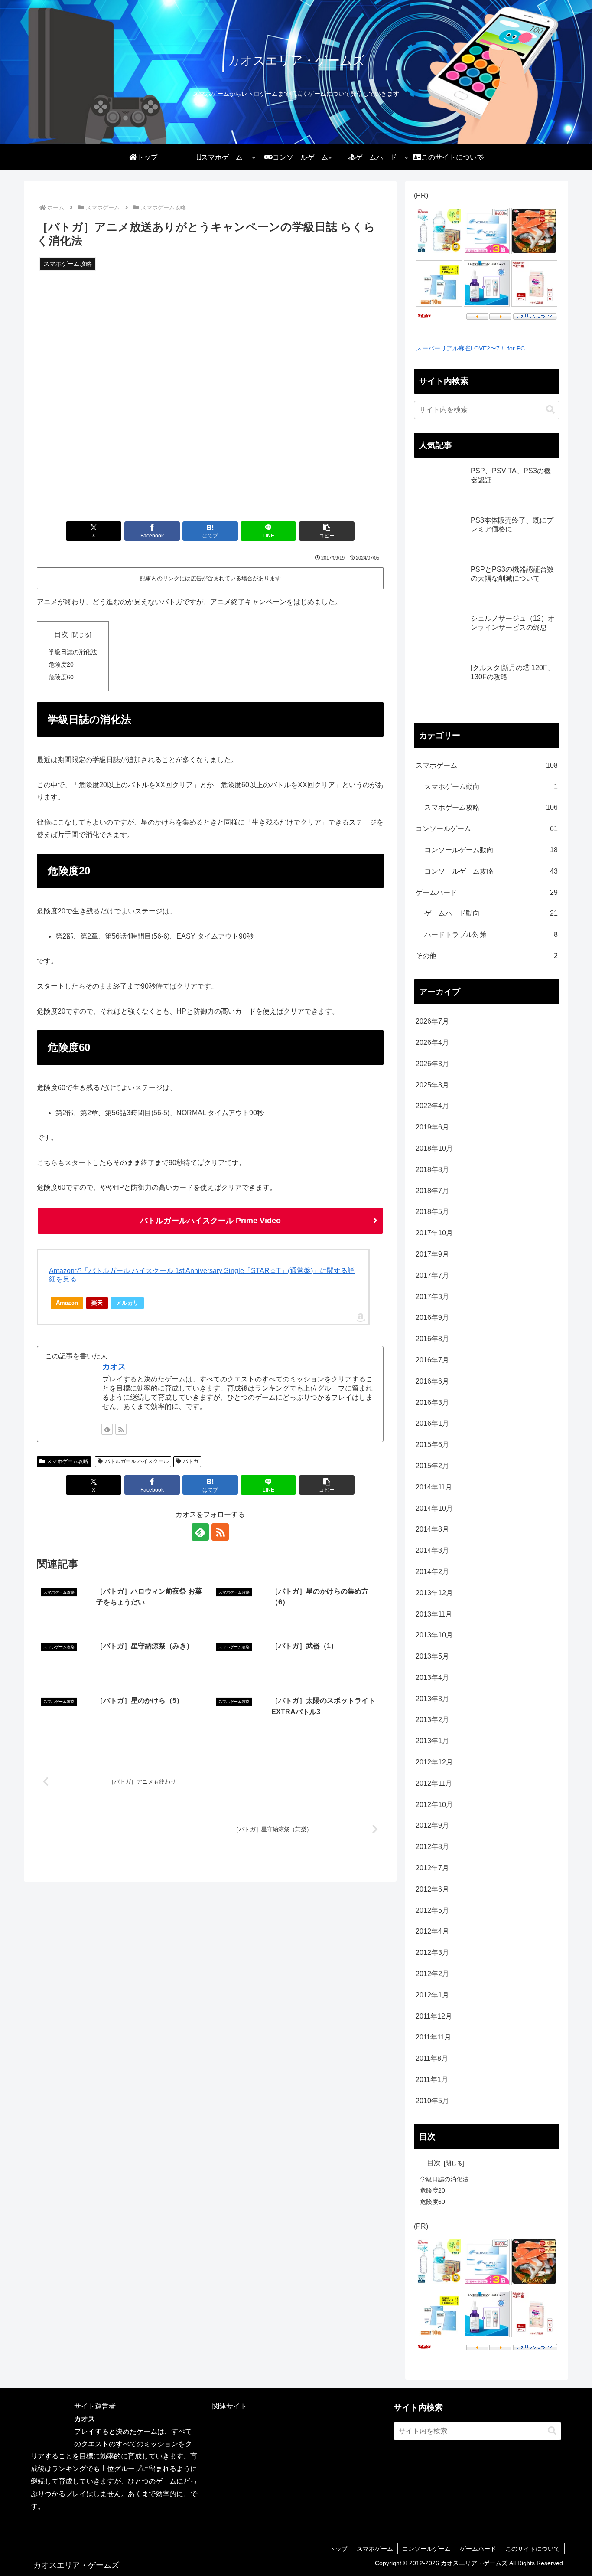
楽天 (97, 1303)
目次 (61, 634)
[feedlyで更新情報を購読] (107, 1429)
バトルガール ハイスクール (137, 1461)
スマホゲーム (375, 2549)
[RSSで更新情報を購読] (121, 1429)
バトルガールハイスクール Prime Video (210, 1221)
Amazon (67, 1303)
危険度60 (61, 677)
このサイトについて (533, 2549)
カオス (114, 1367)
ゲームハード (478, 2549)
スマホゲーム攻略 (68, 1461)
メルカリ (127, 1303)
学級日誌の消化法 (73, 652)
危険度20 (61, 664)
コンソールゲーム (426, 2549)
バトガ (191, 1461)
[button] (327, 531)
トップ (338, 2549)
